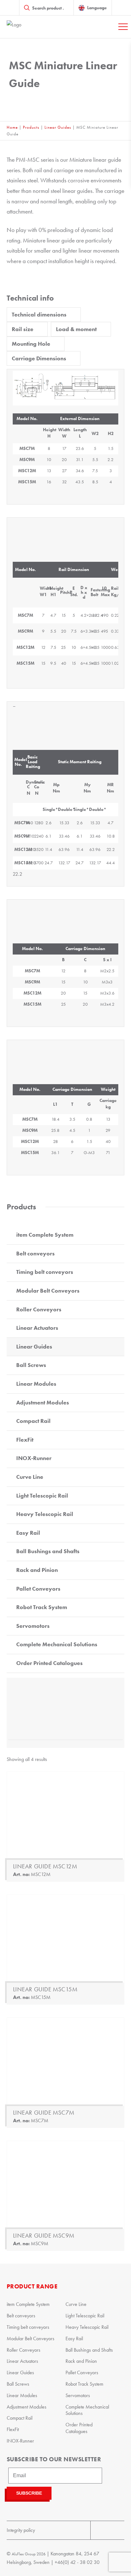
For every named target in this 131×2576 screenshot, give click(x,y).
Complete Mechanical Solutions (57, 1644)
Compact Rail (33, 1421)
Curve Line (30, 1477)
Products (31, 127)
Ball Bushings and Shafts (48, 1551)
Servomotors (33, 1626)
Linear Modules (36, 1384)
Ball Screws (31, 1365)
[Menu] (123, 27)
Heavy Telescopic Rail (45, 1514)
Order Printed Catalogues (49, 1663)
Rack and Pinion (37, 1570)
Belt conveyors (35, 1254)
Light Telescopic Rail (42, 1496)
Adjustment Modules (43, 1403)
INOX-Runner (34, 1458)
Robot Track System (42, 1607)
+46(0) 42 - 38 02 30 (77, 2562)
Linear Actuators (37, 1328)
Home (12, 127)
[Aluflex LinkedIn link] (116, 2530)
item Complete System (45, 1235)
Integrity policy (21, 2530)
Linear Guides (58, 127)
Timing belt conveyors (45, 1272)
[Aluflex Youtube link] (99, 2530)
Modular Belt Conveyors (48, 1291)
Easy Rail (28, 1533)
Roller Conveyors (39, 1309)
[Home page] (38, 27)
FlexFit (25, 1440)
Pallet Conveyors (38, 1589)
